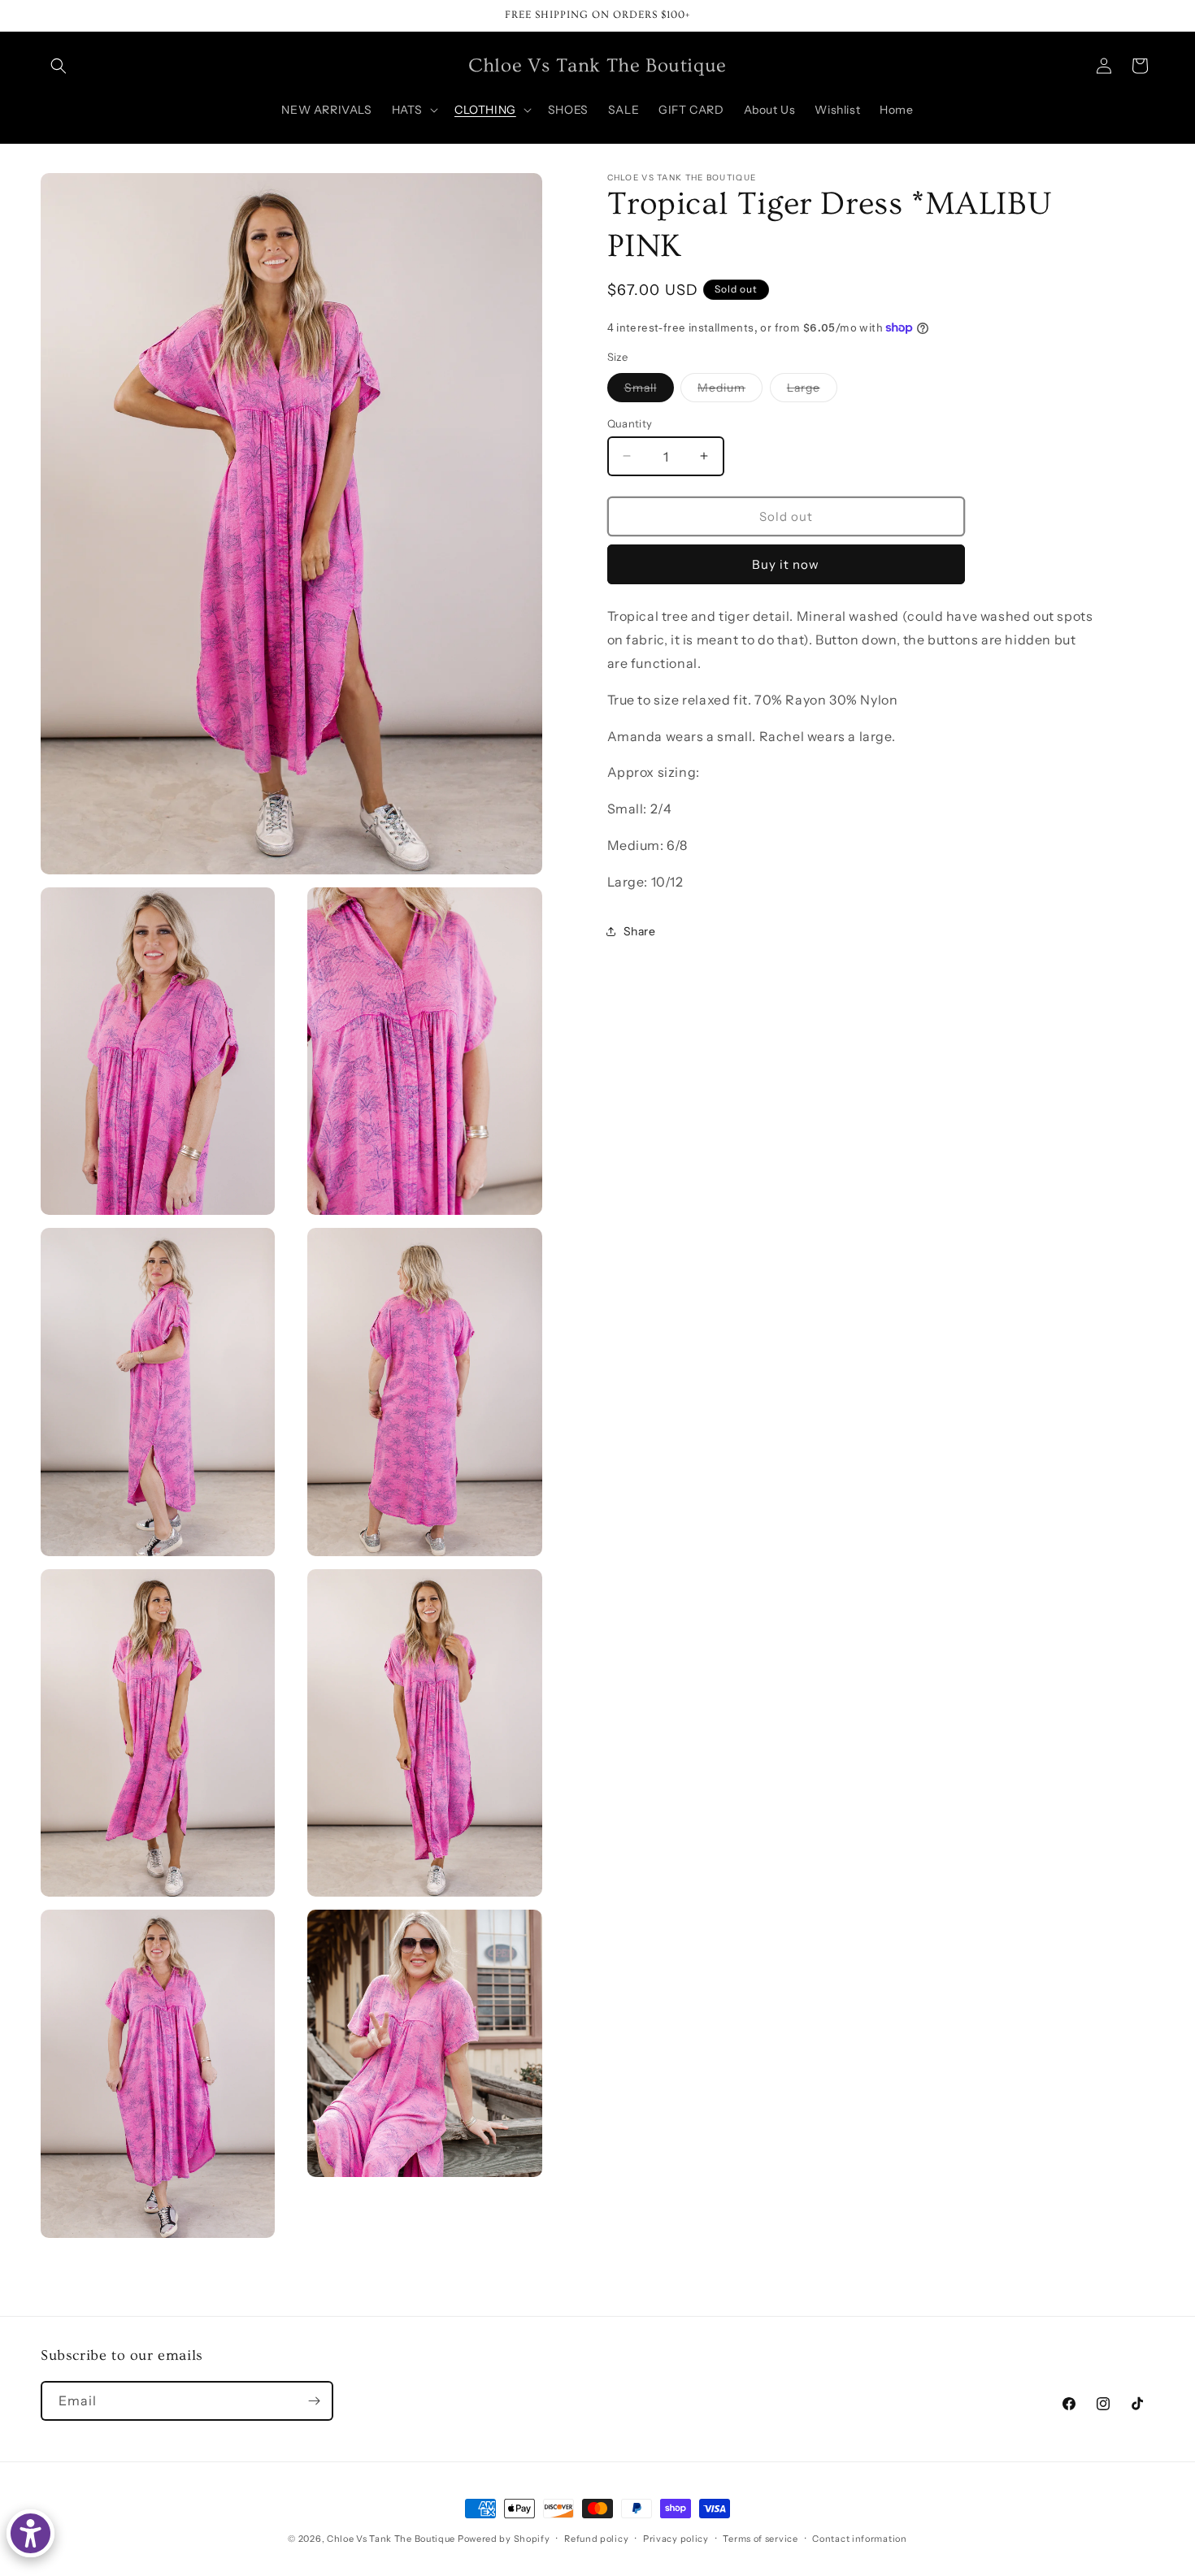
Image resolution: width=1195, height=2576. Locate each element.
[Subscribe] (314, 2401)
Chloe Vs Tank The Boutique (391, 2539)
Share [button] (640, 930)
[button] (59, 66)
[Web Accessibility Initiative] (30, 2533)
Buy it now (786, 564)
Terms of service (760, 2539)
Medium (730, 390)
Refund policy (596, 2539)
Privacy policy (676, 2539)
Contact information (859, 2539)
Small (649, 390)
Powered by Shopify (504, 2539)
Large (812, 390)
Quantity (630, 423)
